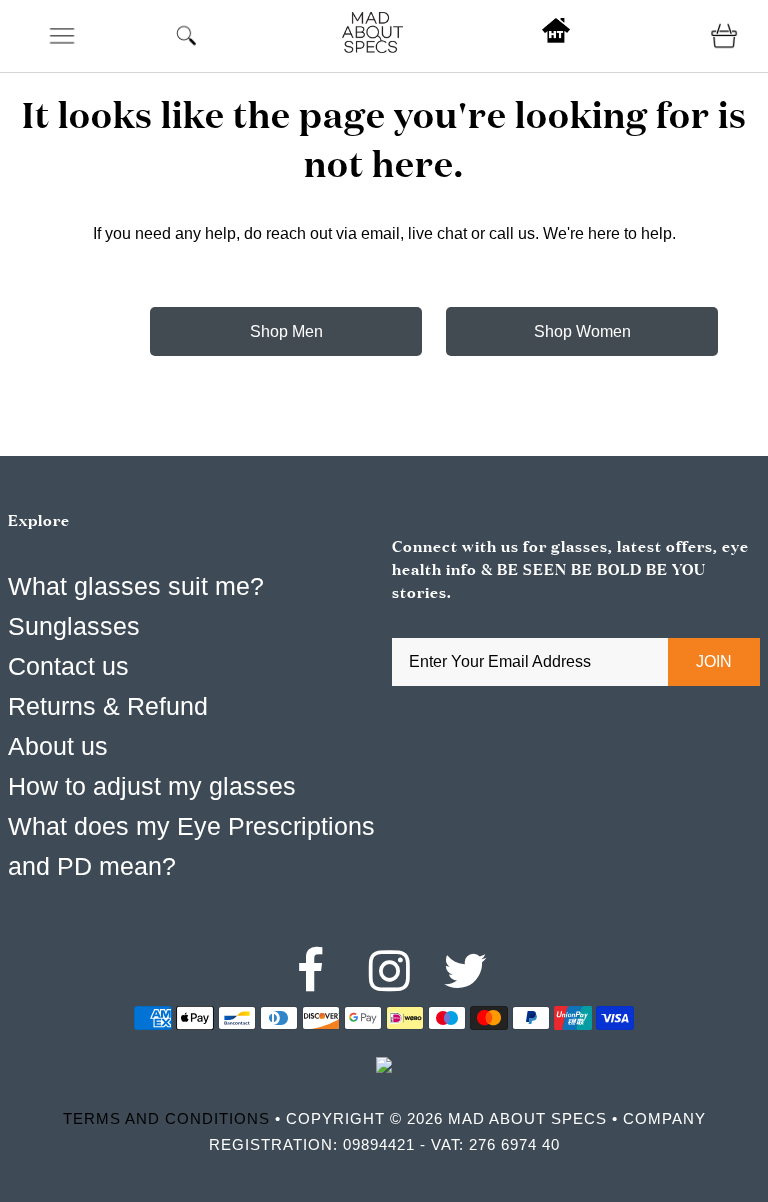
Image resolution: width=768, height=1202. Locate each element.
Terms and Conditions (166, 1118)
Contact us (68, 666)
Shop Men (286, 331)
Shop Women (582, 331)
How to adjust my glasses (152, 786)
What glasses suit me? (136, 586)
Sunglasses (74, 626)
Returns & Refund (108, 706)
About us (58, 746)
